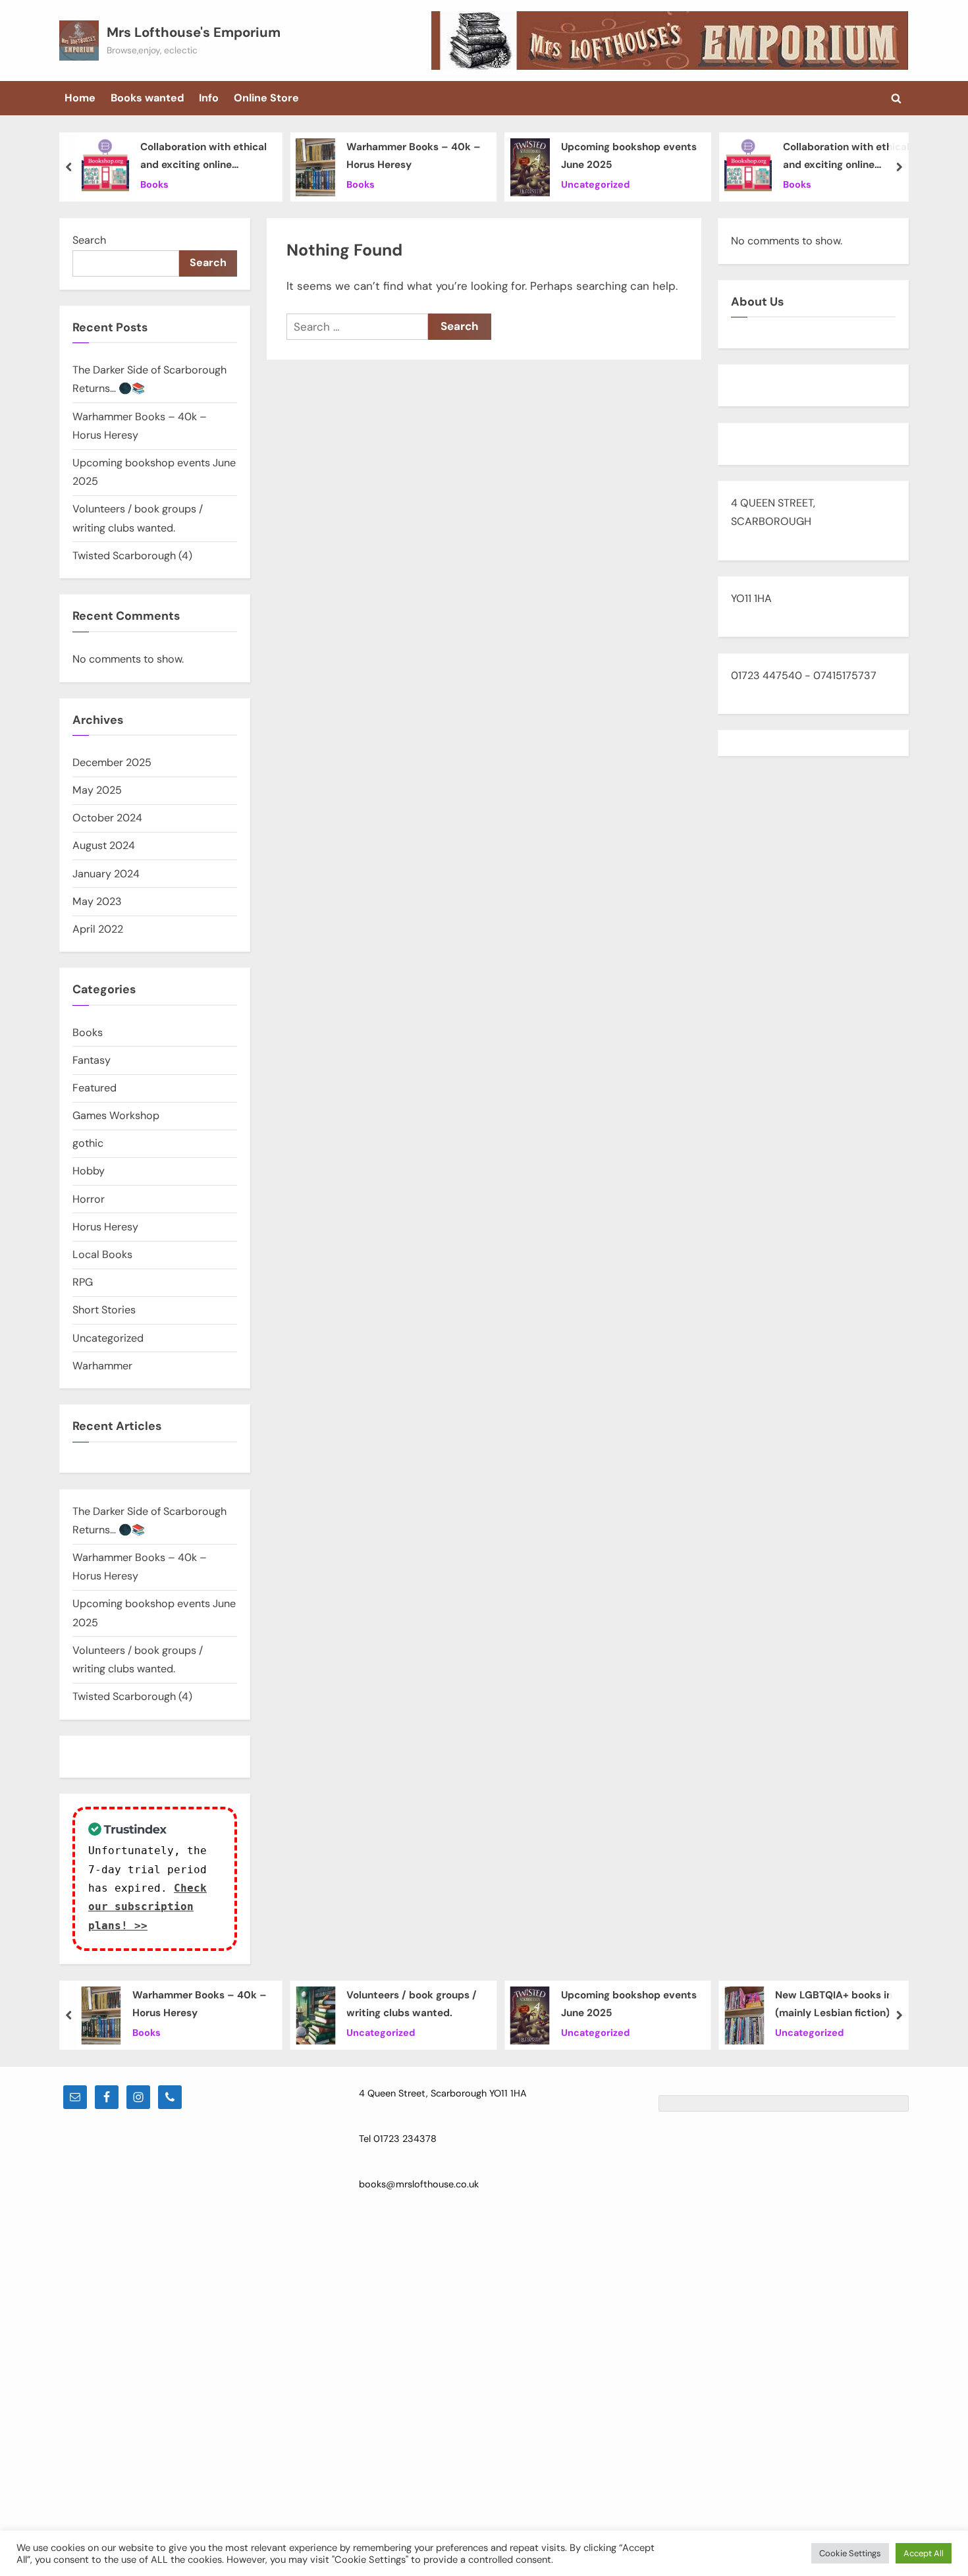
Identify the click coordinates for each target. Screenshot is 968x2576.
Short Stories (104, 1310)
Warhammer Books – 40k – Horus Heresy (414, 156)
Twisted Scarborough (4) (132, 556)
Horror (89, 1199)
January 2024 (106, 874)
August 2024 (104, 845)
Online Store (266, 98)
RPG (83, 1282)
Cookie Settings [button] (850, 2553)
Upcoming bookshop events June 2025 (629, 156)
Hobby (89, 1171)
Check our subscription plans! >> (148, 1907)
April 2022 (98, 929)
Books (154, 184)
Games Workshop (116, 1115)
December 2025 (112, 762)
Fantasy (92, 1060)
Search (89, 240)
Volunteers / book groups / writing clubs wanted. (412, 2005)
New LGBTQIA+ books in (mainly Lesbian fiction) (834, 2005)
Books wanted (148, 98)
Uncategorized (595, 184)
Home (80, 98)
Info (209, 98)
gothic (88, 1143)
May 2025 (97, 790)
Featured (94, 1088)
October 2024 (107, 818)
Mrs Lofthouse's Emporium (194, 32)
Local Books (102, 1254)
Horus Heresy (105, 1227)
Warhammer (102, 1366)
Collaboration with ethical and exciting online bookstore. (203, 157)
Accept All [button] (924, 2553)
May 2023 (97, 901)
